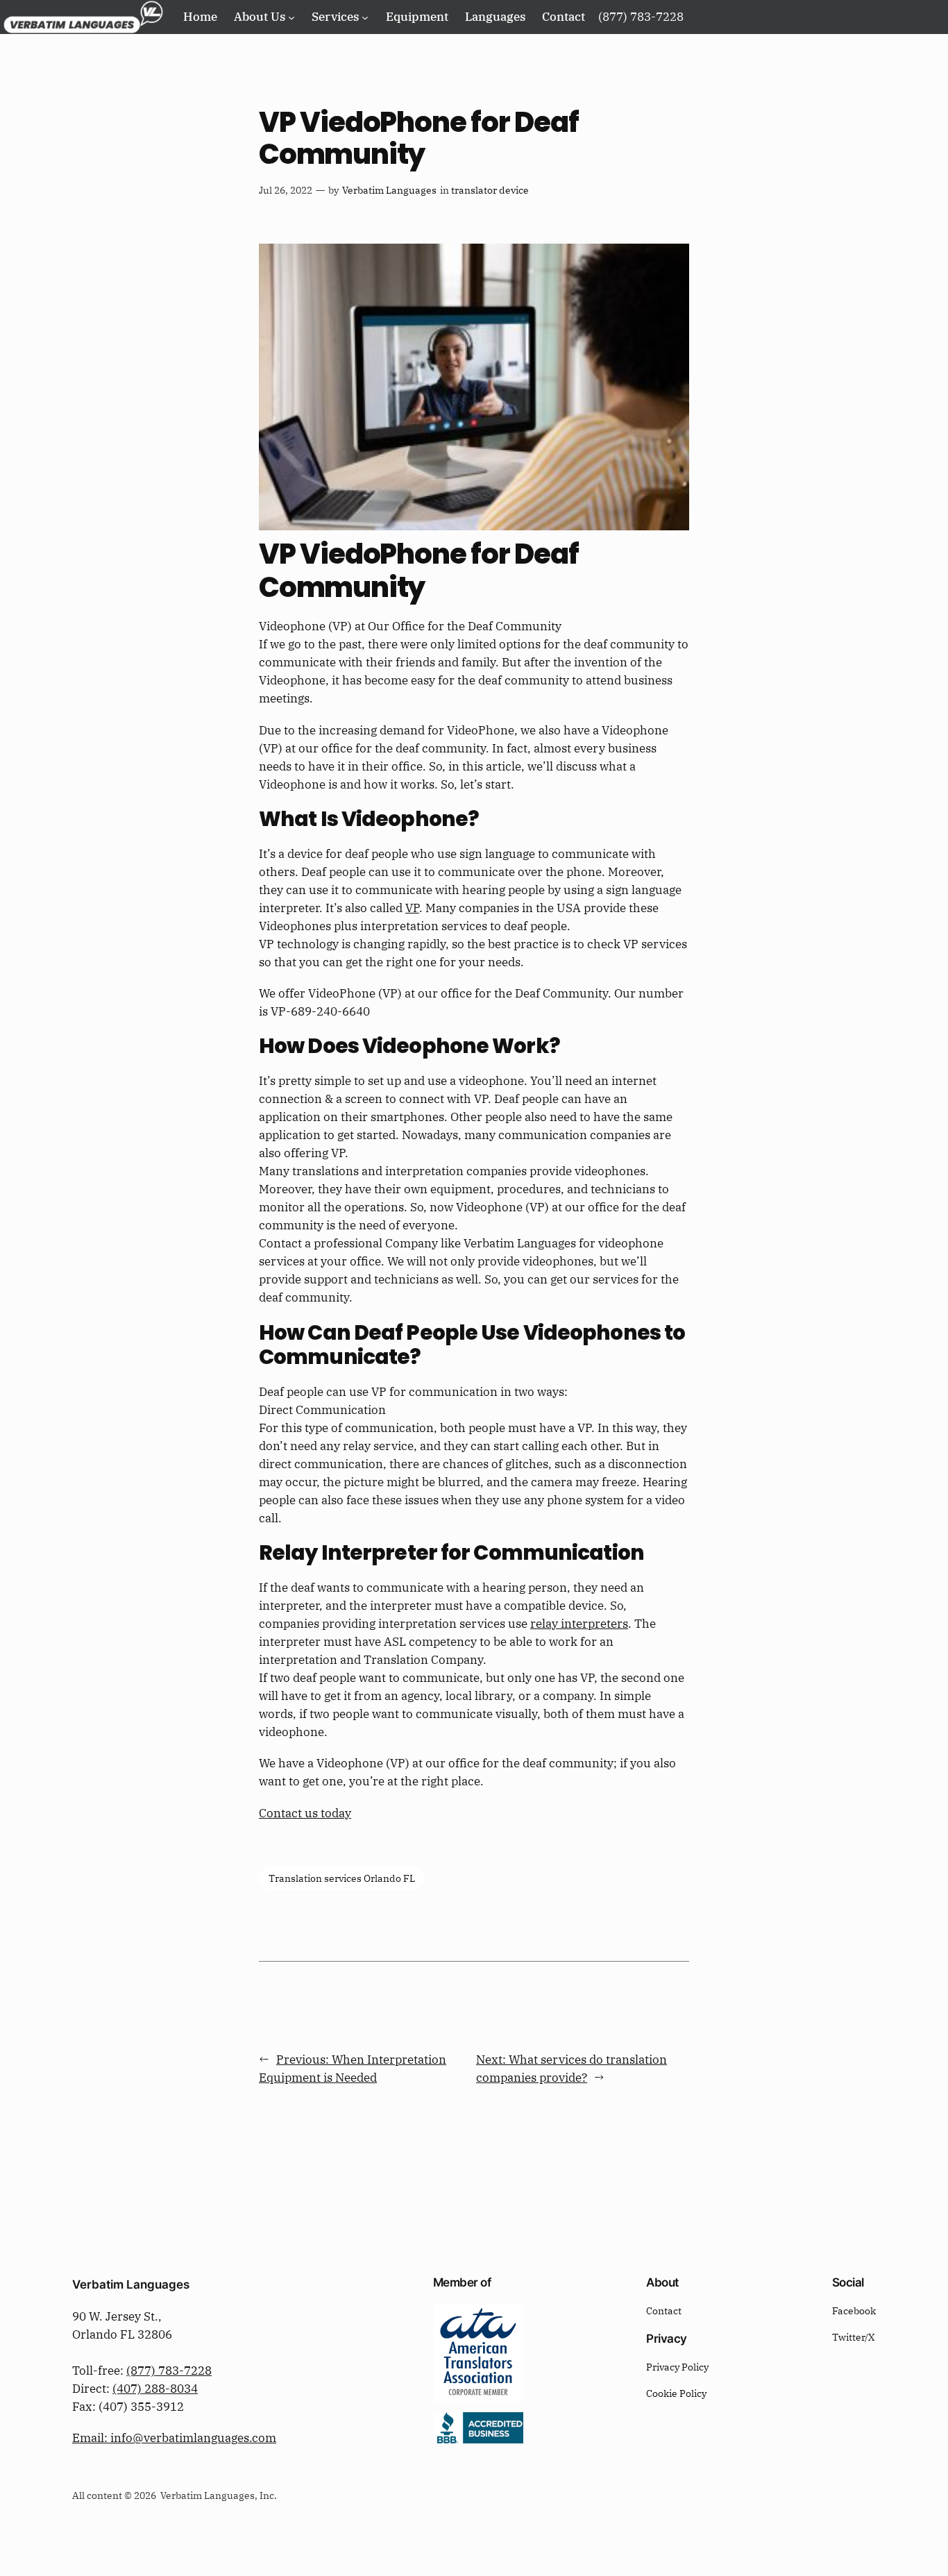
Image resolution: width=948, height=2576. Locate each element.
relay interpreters (579, 1624)
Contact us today (305, 1813)
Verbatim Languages (389, 190)
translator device (490, 190)
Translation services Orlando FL (342, 1878)
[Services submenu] (365, 17)
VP (412, 908)
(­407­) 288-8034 (155, 2389)
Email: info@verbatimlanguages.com (174, 2438)
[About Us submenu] (291, 17)
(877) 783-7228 (169, 2371)
